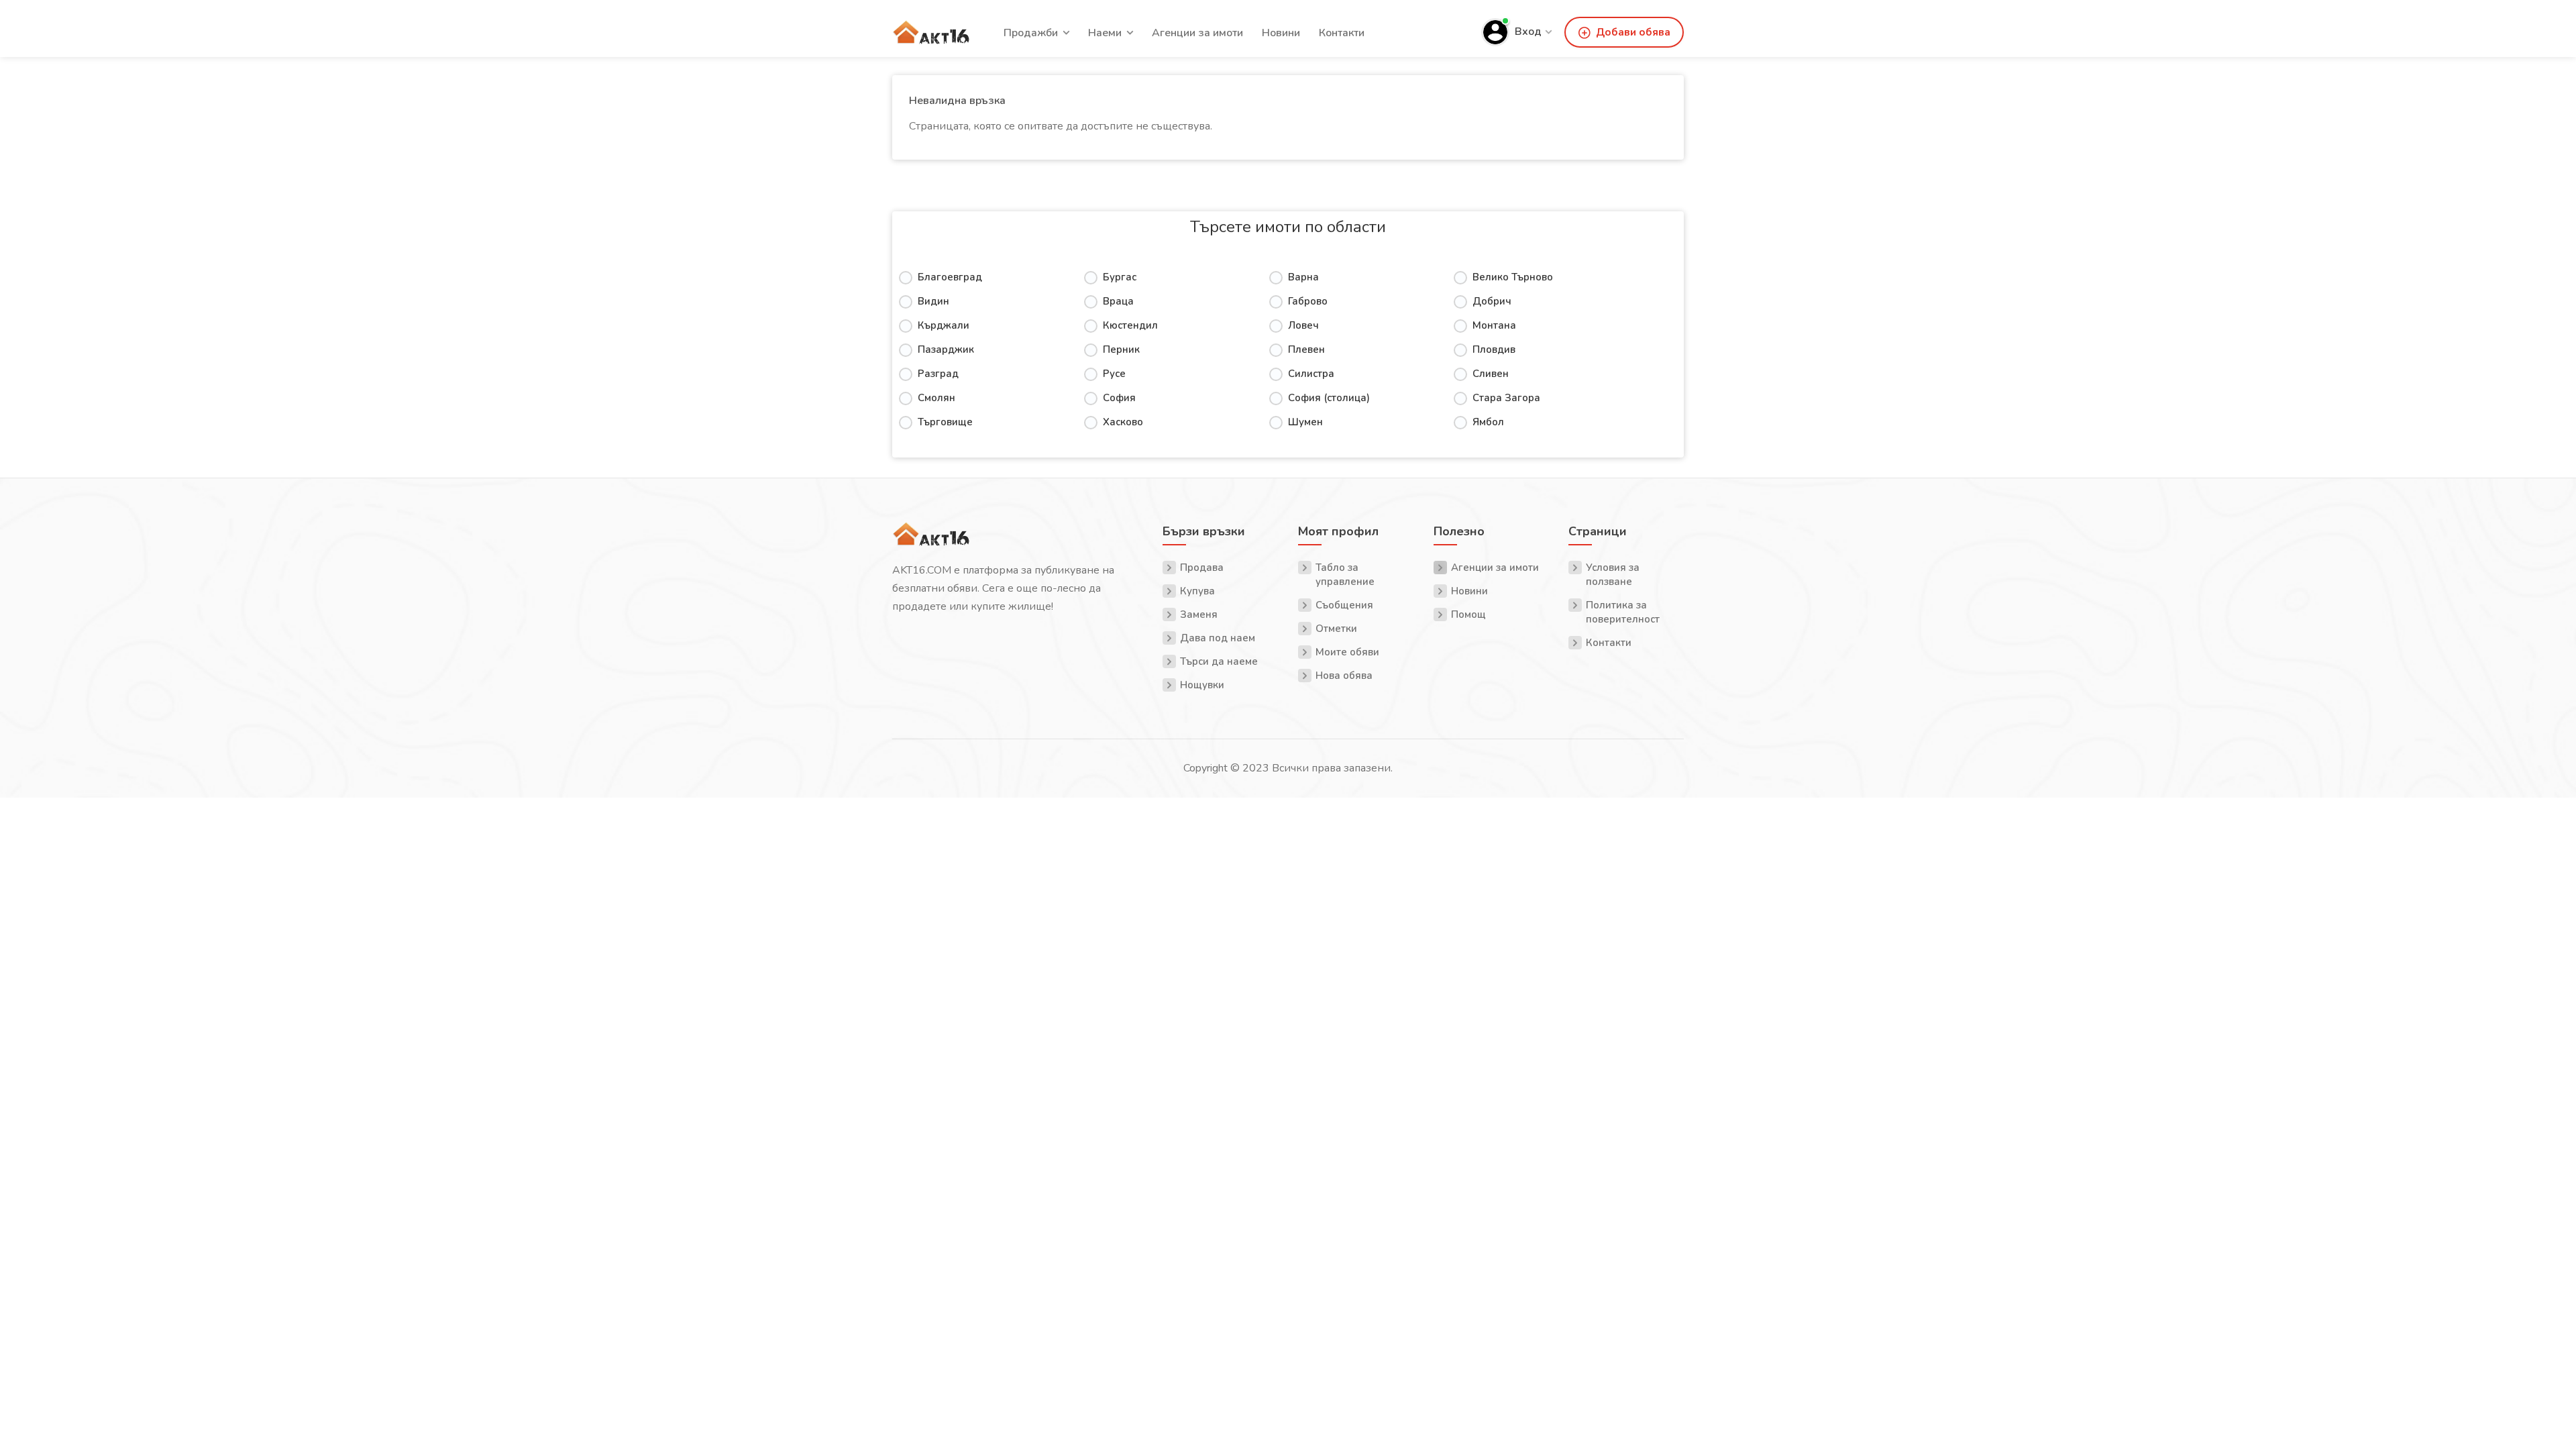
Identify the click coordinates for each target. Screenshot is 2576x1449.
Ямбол (1488, 422)
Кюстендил (1130, 325)
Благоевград (950, 277)
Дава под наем (1218, 638)
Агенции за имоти (1197, 33)
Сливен (1491, 374)
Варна (1303, 277)
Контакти (1342, 33)
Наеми (1105, 33)
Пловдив (1494, 350)
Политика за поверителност (1623, 612)
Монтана (1494, 325)
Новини (1281, 33)
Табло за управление (1345, 575)
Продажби (1031, 33)
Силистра (1311, 374)
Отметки (1336, 629)
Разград (938, 374)
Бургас (1120, 277)
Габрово (1308, 301)
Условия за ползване (1613, 575)
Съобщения (1344, 605)
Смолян (936, 398)
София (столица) (1329, 398)
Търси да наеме (1219, 661)
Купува (1197, 591)
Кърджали (944, 325)
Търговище (945, 422)
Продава (1202, 568)
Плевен (1306, 350)
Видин (933, 301)
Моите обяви (1347, 652)
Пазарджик (946, 350)
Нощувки (1202, 685)
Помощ (1468, 614)
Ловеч (1303, 325)
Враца (1118, 301)
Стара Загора (1506, 398)
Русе (1114, 374)
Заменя (1199, 614)
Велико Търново (1513, 277)
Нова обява (1344, 676)
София (1119, 398)
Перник (1121, 350)
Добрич (1492, 301)
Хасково (1123, 422)
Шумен (1305, 422)
